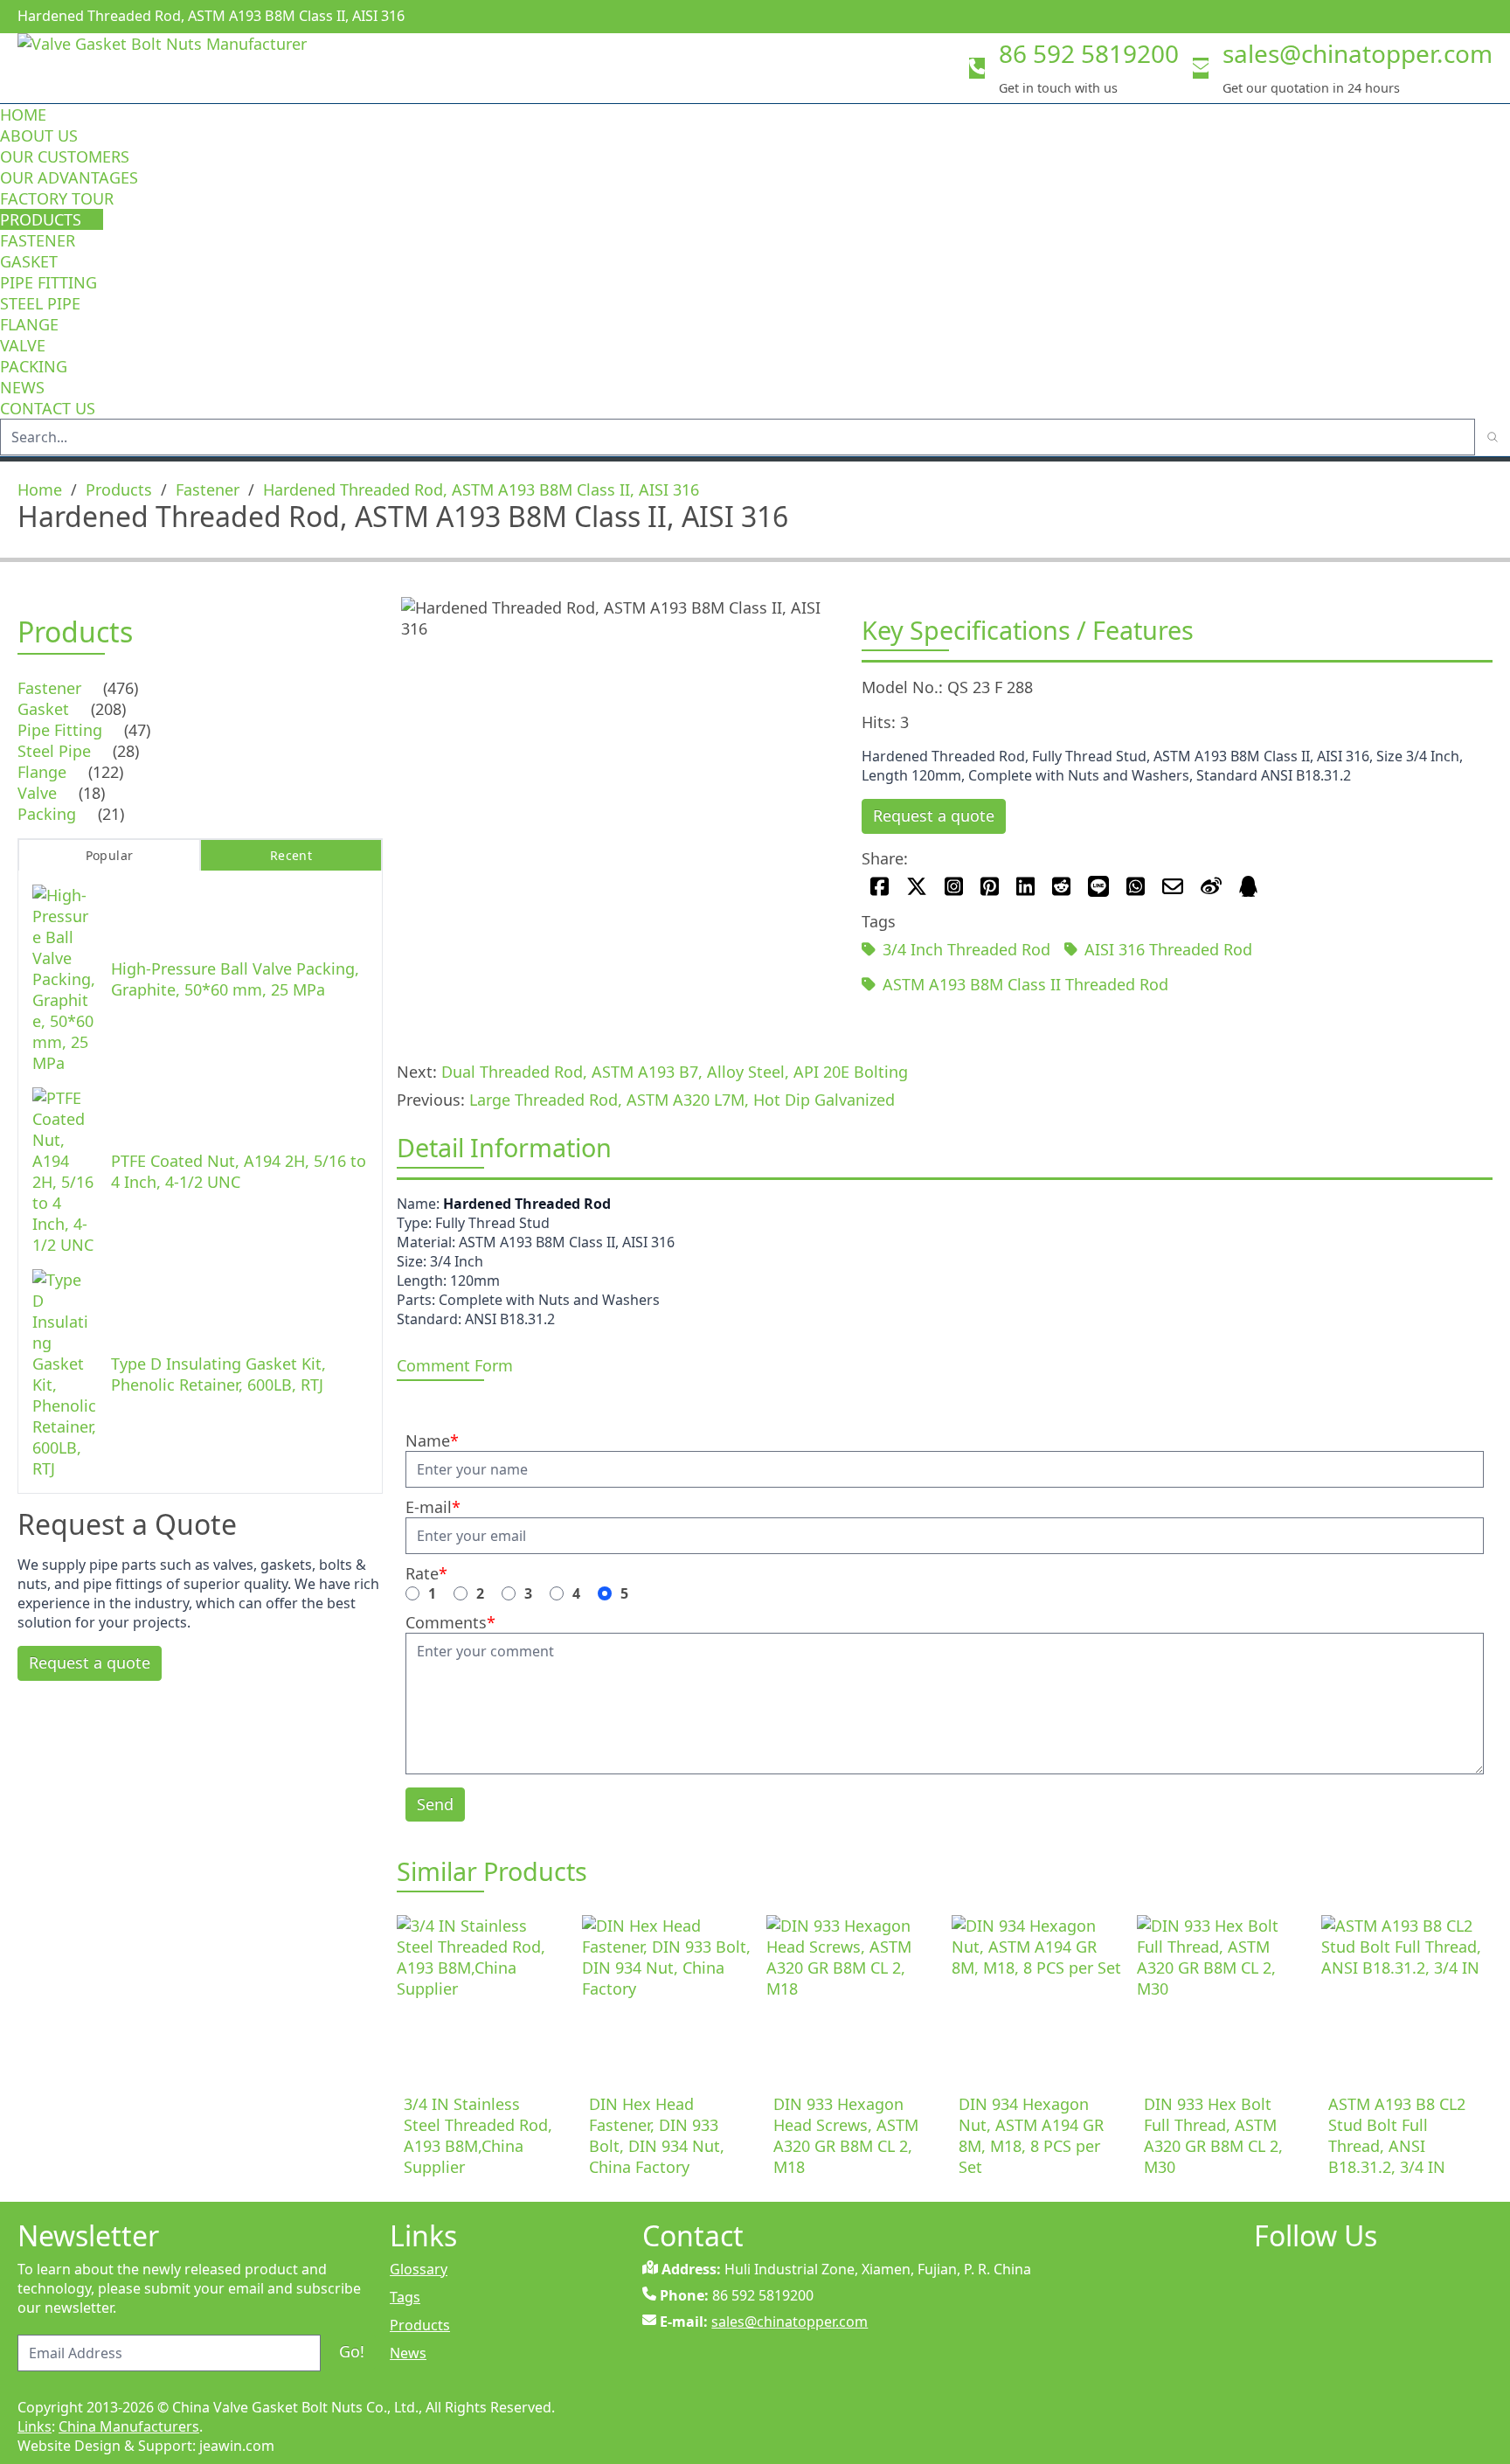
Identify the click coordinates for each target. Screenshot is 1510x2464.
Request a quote (934, 816)
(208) (108, 709)
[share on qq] (1248, 886)
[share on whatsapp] (1136, 886)
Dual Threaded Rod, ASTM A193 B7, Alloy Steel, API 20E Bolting (675, 1072)
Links (35, 2426)
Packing (34, 366)
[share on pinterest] (990, 886)
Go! (352, 2351)
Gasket (29, 261)
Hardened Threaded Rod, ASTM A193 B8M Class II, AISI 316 (481, 489)
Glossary (419, 2269)
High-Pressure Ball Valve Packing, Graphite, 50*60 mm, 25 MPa (235, 979)
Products (41, 219)
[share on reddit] (1061, 886)
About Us (41, 135)
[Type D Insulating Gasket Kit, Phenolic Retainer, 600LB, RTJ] (65, 1374)
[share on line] (1098, 886)
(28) (126, 751)
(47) (137, 730)
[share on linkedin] (1025, 886)
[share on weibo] (1211, 886)
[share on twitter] (917, 886)
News (22, 387)
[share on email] (1173, 886)
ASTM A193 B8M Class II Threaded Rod (1025, 984)
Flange (29, 324)
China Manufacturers (129, 2426)
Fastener (38, 240)
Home (23, 115)
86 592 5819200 (1089, 53)
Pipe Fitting (48, 282)
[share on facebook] (880, 886)
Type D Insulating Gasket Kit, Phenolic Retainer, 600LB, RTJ (218, 1374)
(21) (111, 814)
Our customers (65, 156)
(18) (92, 793)
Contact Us (48, 408)
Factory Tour (57, 198)
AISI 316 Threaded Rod (1168, 949)
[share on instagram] (954, 886)
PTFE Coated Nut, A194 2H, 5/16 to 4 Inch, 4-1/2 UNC (239, 1171)
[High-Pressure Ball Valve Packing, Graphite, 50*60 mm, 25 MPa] (65, 979)
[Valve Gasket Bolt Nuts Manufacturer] (192, 68)
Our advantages (69, 177)
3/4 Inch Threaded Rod (966, 949)
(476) (121, 688)
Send (435, 1804)
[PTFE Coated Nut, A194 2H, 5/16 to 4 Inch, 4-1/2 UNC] (65, 1171)
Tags (405, 2297)
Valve (23, 345)
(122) (106, 772)
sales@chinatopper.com (1358, 53)
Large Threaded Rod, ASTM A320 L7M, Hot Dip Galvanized (682, 1100)
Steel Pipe (40, 303)
